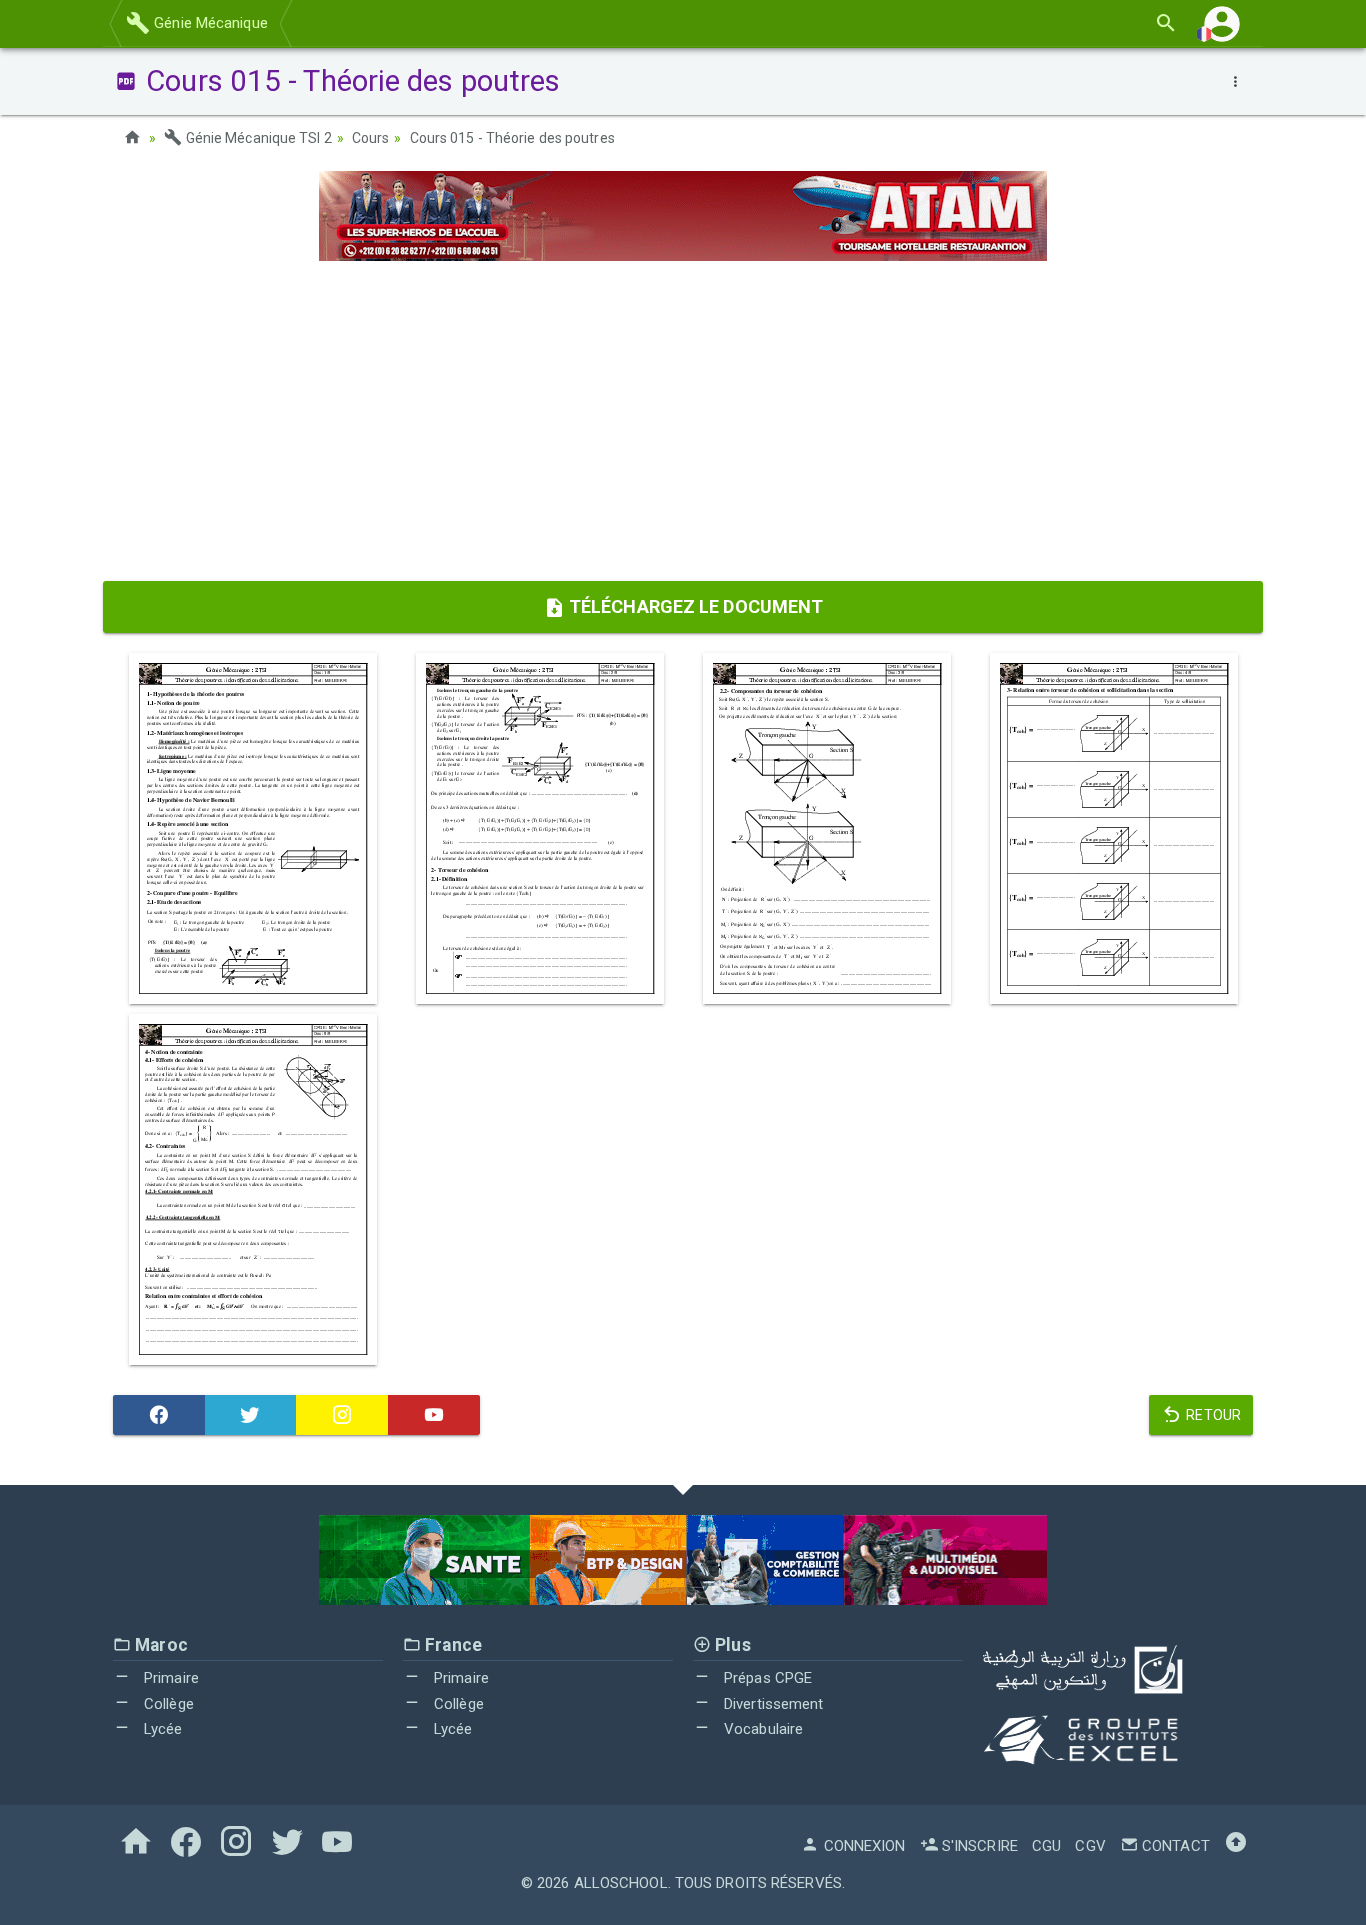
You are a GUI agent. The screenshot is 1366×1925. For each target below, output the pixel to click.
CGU (1046, 1846)
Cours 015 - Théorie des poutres (512, 138)
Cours (371, 138)
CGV (1090, 1846)
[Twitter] (251, 1415)
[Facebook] (159, 1415)
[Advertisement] (683, 421)
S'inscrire (978, 1846)
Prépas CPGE (766, 1678)
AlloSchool (621, 1883)
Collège (167, 1704)
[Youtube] (434, 1415)
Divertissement (772, 1704)
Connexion (862, 1846)
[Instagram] (342, 1415)
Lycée (161, 1729)
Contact (1174, 1846)
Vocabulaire (761, 1729)
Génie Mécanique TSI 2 (257, 138)
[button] (1222, 23)
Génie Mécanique (209, 23)
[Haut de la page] (1236, 1846)
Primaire (169, 1678)
